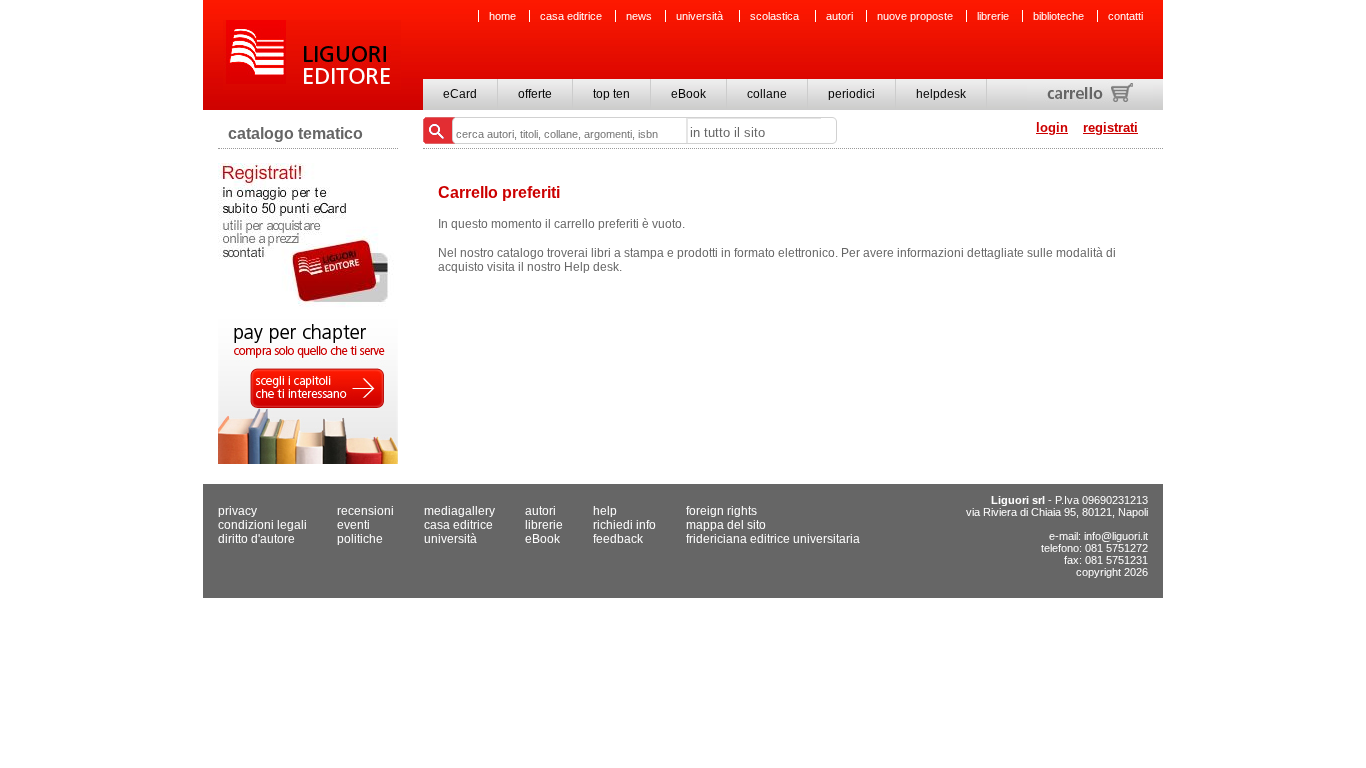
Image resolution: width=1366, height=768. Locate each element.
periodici (851, 94)
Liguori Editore (312, 55)
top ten (611, 94)
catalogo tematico (295, 133)
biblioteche (1058, 16)
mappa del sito (726, 525)
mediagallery (459, 511)
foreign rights (721, 511)
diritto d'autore (256, 539)
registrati (1110, 127)
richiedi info (624, 525)
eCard (460, 94)
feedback (618, 539)
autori (839, 16)
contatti (1125, 16)
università (701, 16)
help (605, 511)
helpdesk (941, 94)
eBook (688, 94)
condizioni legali (262, 525)
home (502, 16)
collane (767, 94)
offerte (535, 94)
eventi (353, 525)
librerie (993, 16)
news (639, 16)
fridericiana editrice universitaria (773, 539)
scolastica (776, 16)
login (1052, 127)
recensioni (365, 511)
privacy (237, 511)
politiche (360, 539)
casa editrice (571, 16)
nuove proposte (915, 16)
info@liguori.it (1116, 536)
